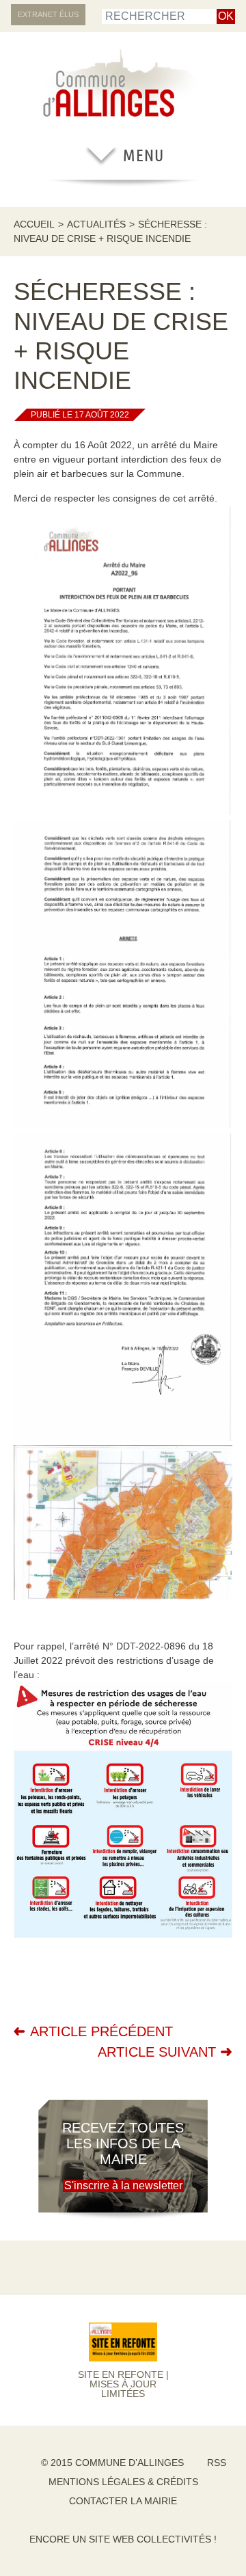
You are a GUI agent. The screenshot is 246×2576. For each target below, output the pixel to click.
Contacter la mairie (123, 2501)
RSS (217, 2463)
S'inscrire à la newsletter (123, 2186)
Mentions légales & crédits (123, 2482)
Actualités (96, 224)
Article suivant (157, 2052)
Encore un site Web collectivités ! (123, 2539)
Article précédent (101, 2031)
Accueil (34, 224)
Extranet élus (48, 14)
